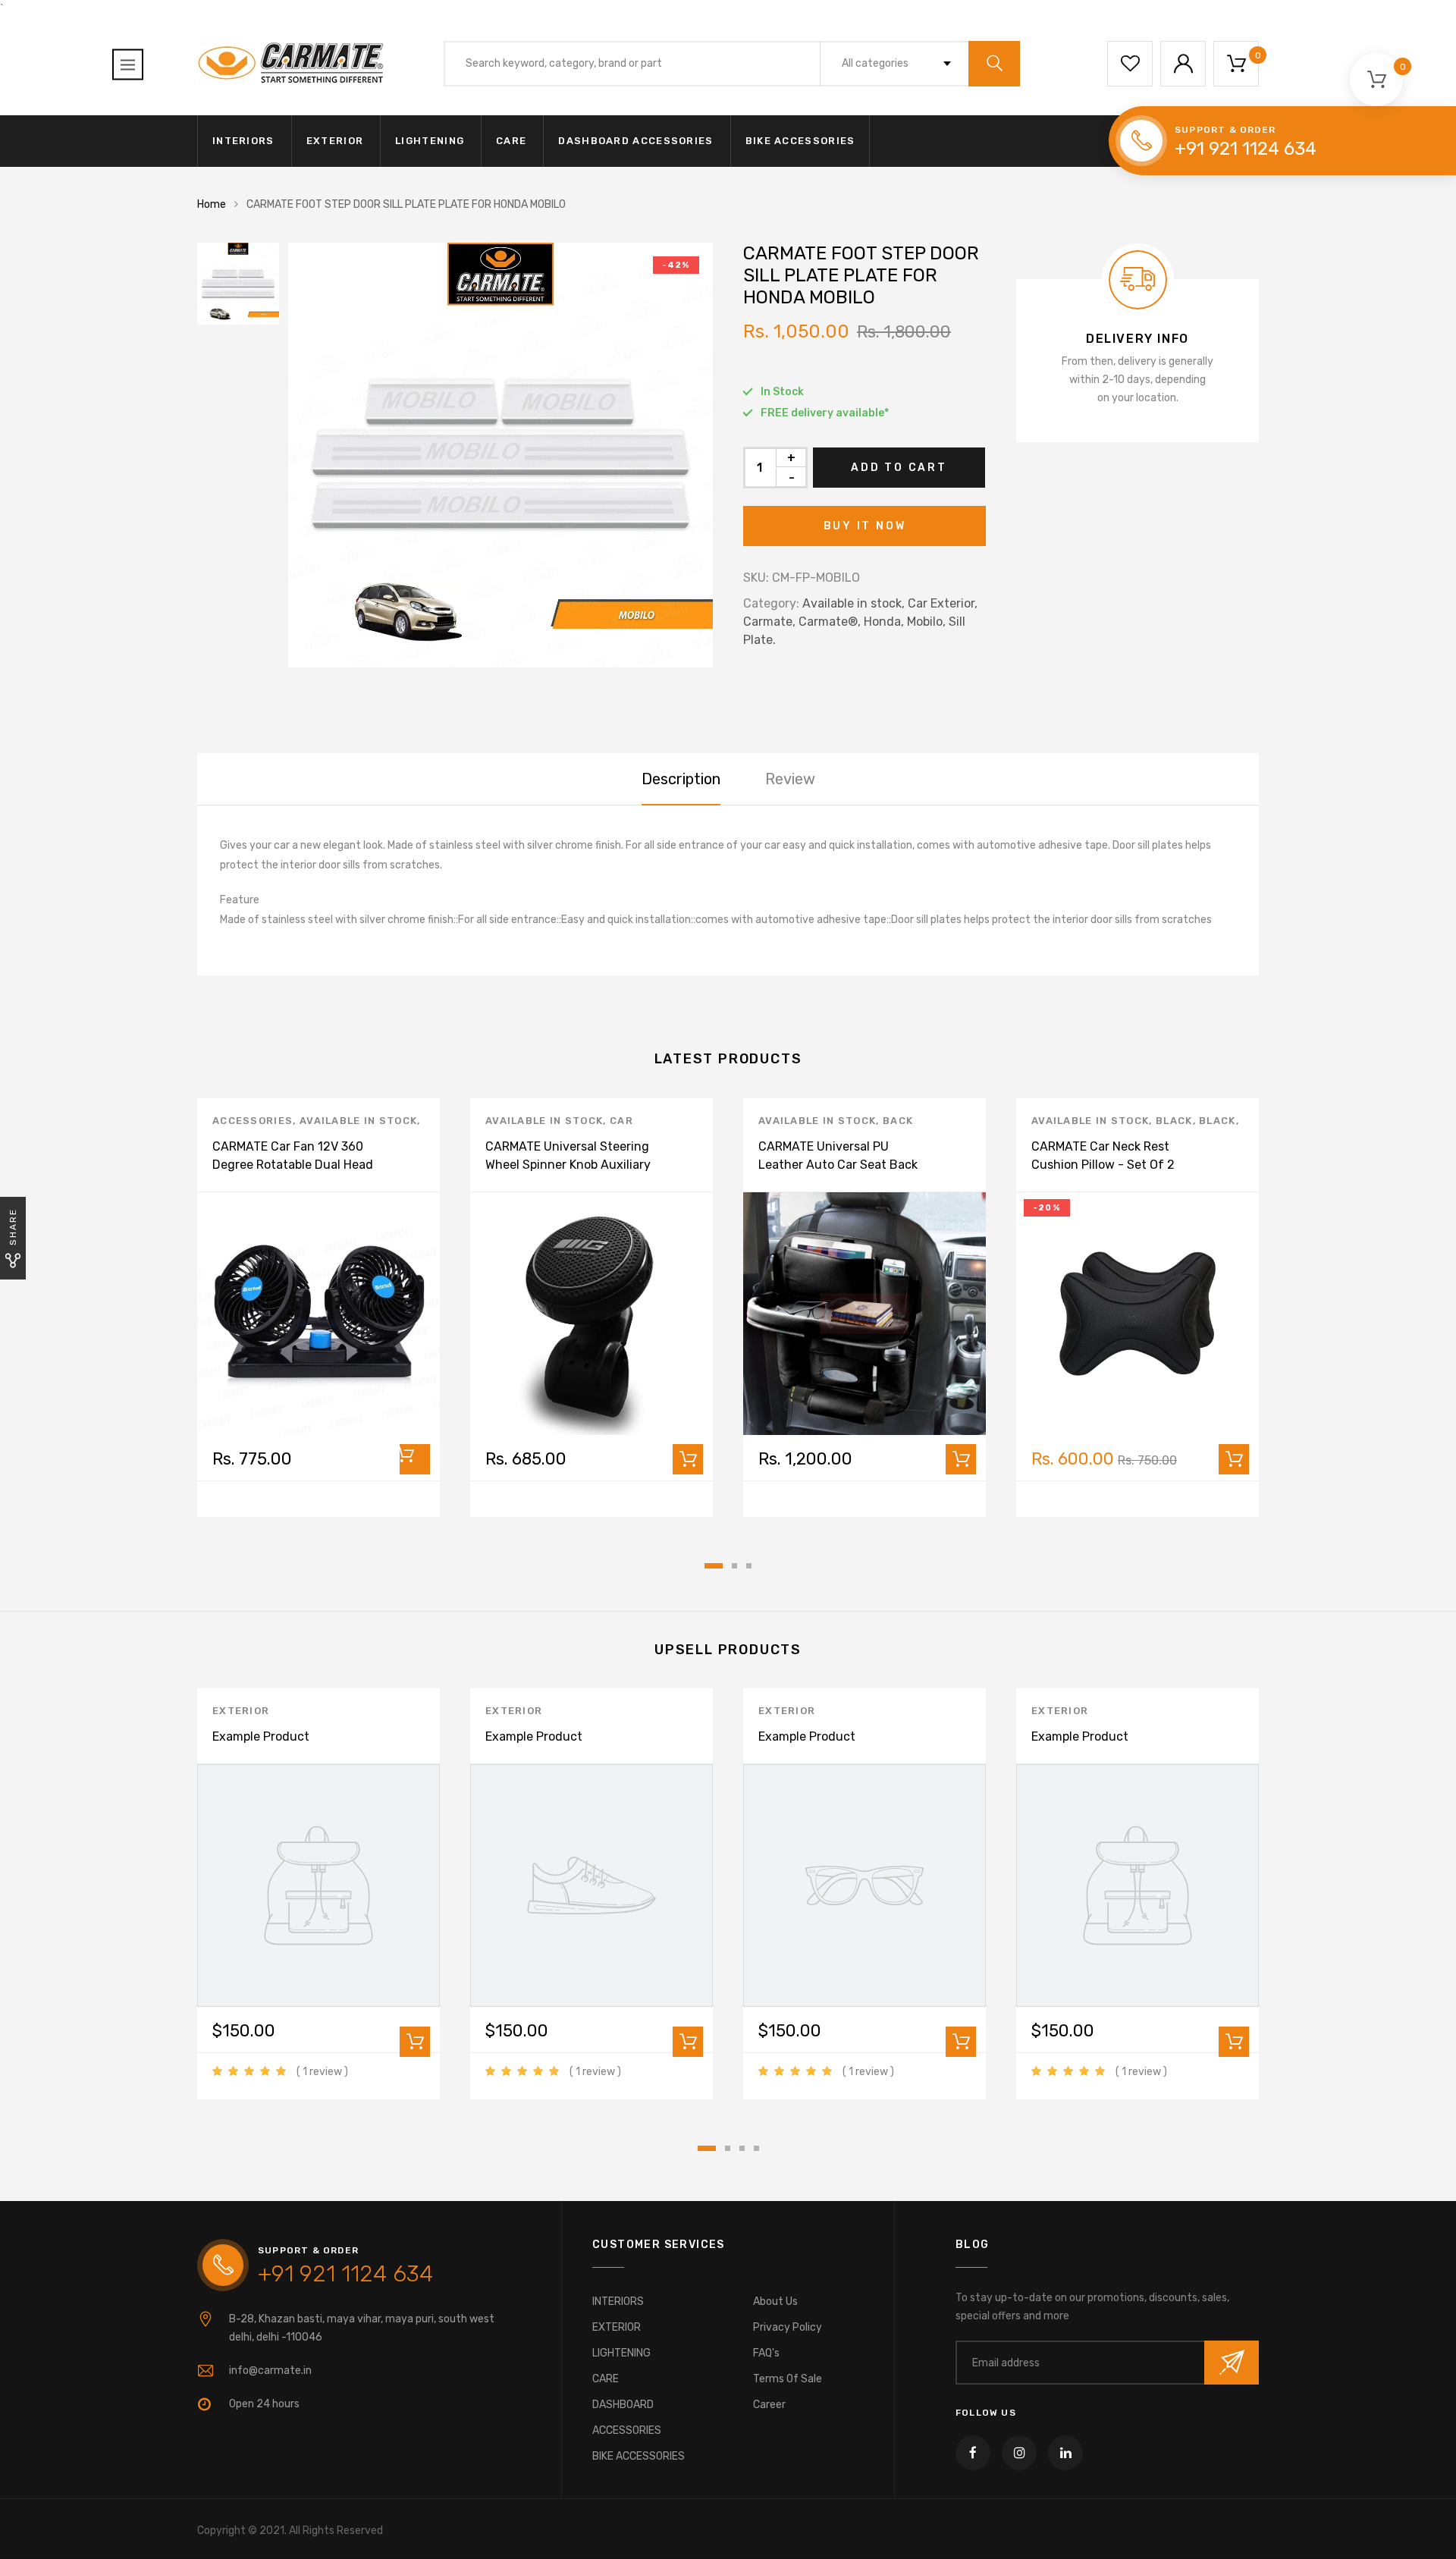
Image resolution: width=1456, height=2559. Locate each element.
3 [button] (749, 1566)
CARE (511, 141)
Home (212, 204)
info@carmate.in (270, 2371)
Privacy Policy (788, 2327)
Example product (261, 1736)
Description (681, 779)
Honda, (884, 622)
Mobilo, (926, 622)
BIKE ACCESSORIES (800, 141)
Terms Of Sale (788, 2379)
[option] (500, 455)
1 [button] (714, 1566)
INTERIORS (243, 141)
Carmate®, (830, 622)
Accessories (253, 1121)
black (1174, 1121)
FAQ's (766, 2353)
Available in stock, (854, 603)
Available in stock (358, 1121)
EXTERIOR (335, 141)
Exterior (241, 1711)
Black (1218, 1121)
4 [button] (756, 2148)
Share (13, 1227)
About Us (775, 2302)
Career (769, 2405)
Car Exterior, (943, 603)
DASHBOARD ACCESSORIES (635, 141)
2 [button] (734, 1566)
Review (790, 779)
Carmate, (769, 622)
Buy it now (865, 526)
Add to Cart (899, 468)
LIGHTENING (430, 141)
